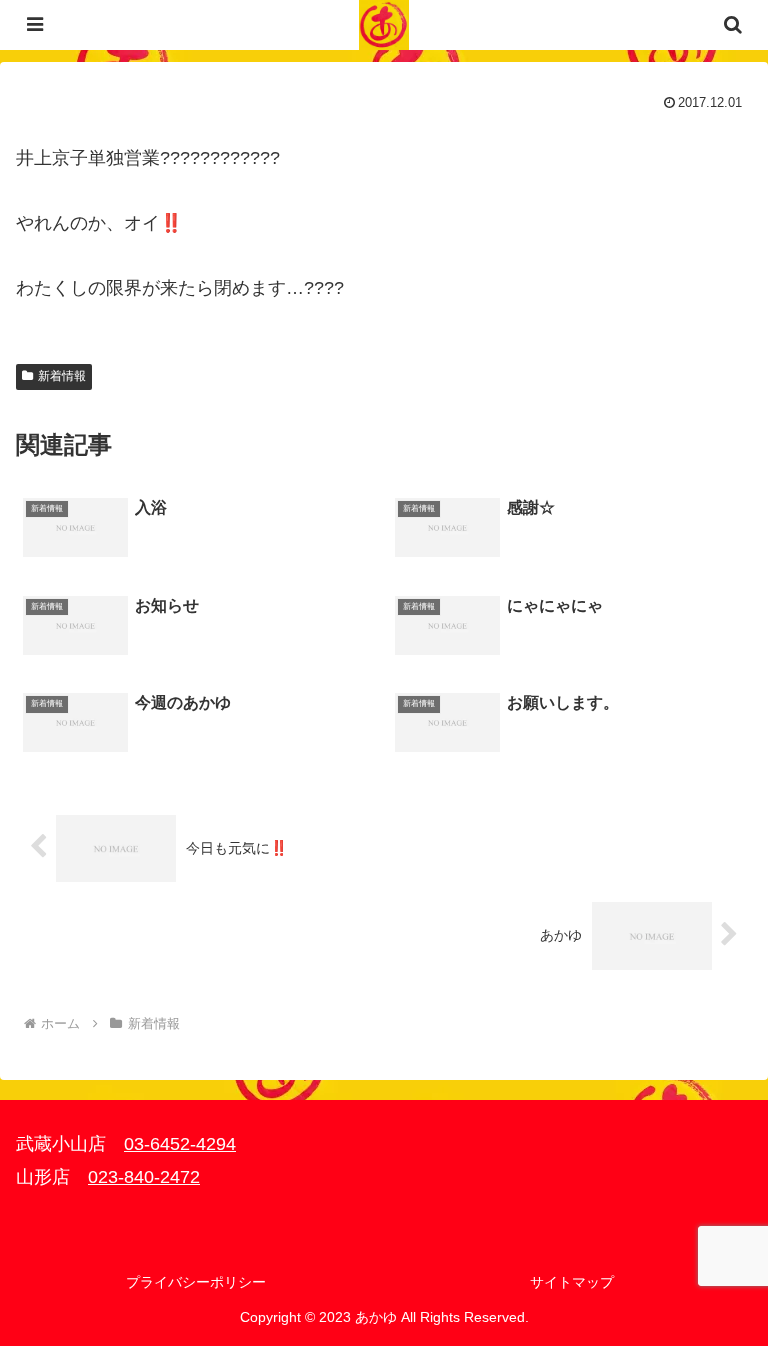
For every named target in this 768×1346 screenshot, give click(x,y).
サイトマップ (572, 1282)
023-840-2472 (144, 1177)
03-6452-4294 (180, 1144)
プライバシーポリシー (196, 1282)
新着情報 (62, 376)
